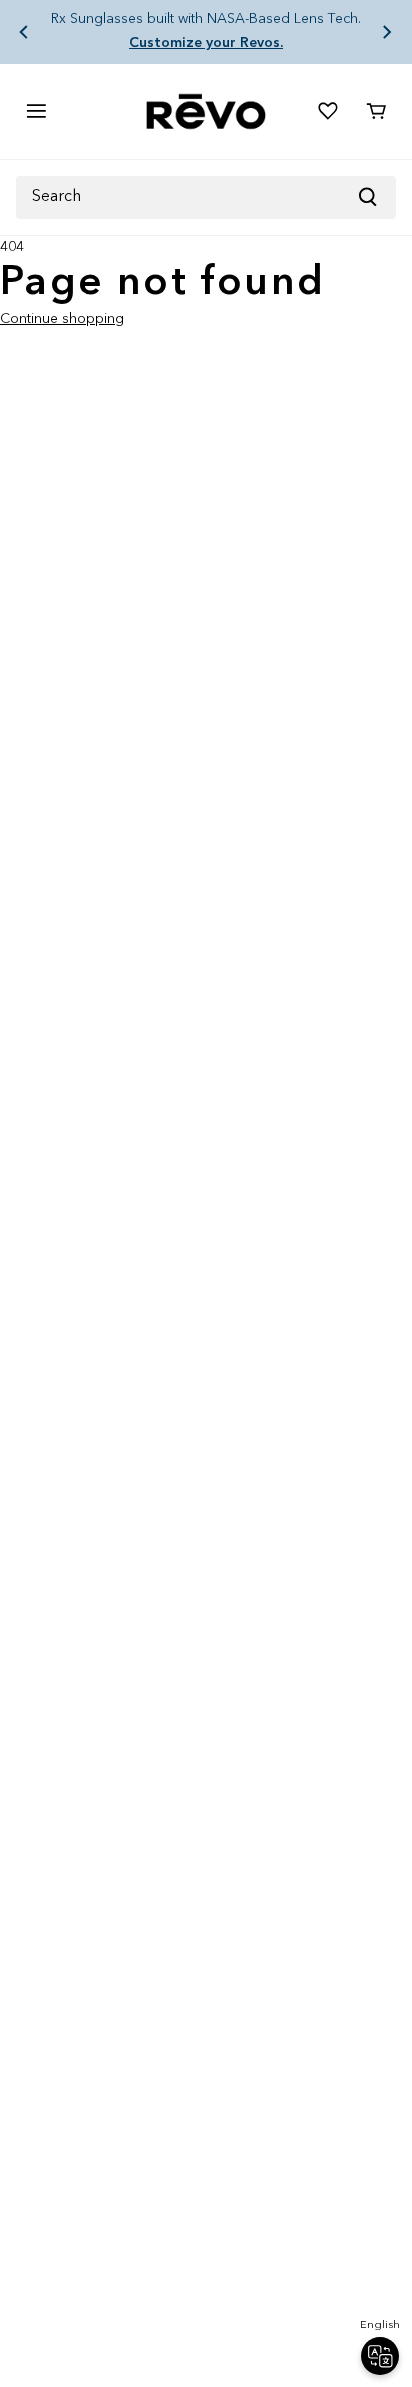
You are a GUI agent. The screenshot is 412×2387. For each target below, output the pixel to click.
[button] (24, 32)
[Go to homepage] (206, 111)
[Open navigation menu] (36, 111)
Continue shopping (62, 319)
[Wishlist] (328, 111)
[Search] (376, 197)
